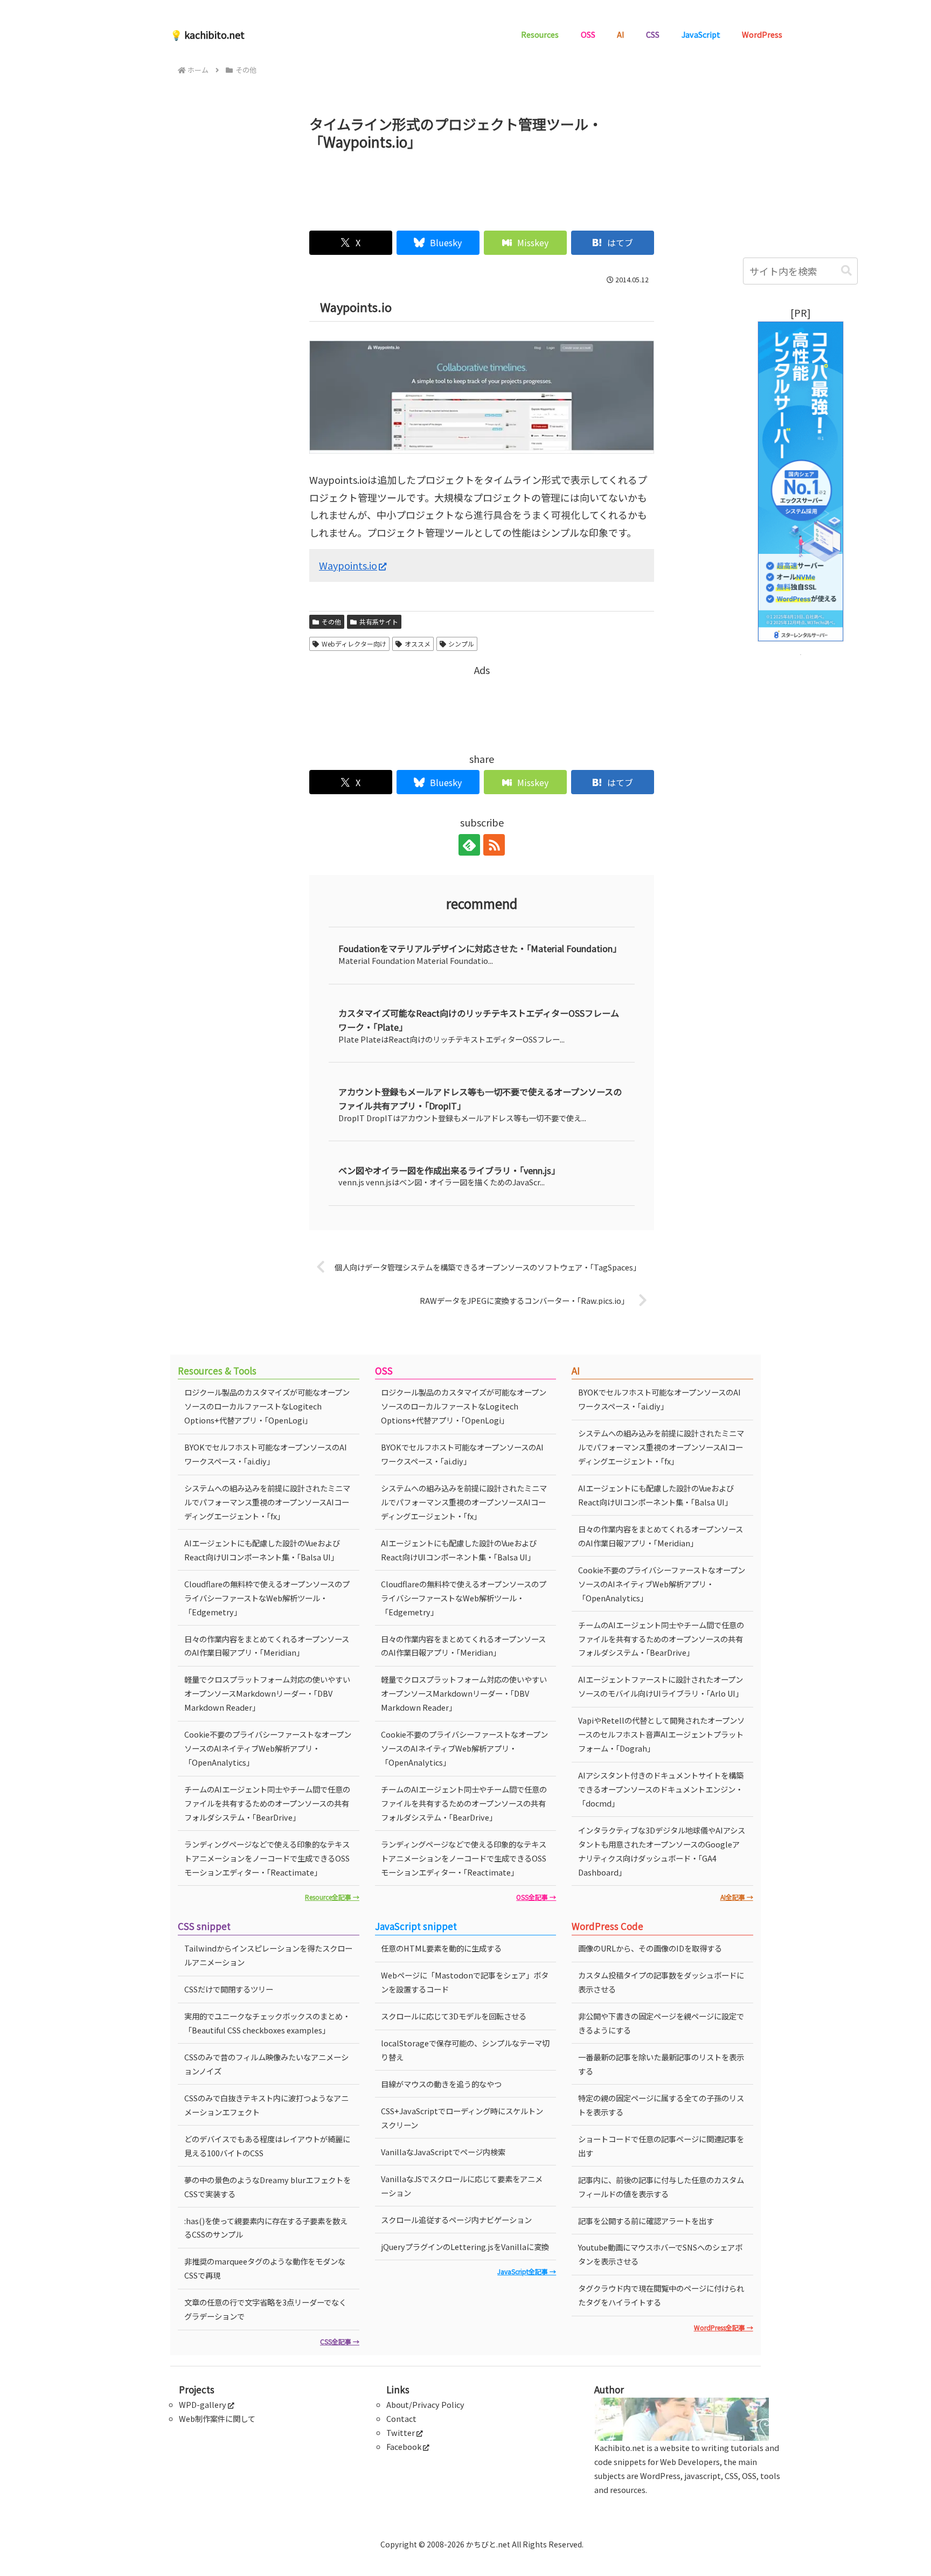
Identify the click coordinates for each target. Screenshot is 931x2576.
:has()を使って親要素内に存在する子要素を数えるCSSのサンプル (266, 2228)
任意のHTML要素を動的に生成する (441, 1948)
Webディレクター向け (354, 644)
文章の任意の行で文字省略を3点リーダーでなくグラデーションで (265, 2309)
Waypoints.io (348, 565)
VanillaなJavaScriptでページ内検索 (443, 2152)
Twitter (401, 2432)
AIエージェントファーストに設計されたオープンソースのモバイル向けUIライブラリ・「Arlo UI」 (661, 1686)
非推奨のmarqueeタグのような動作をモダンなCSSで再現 (265, 2268)
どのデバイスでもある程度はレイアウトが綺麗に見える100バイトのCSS (267, 2146)
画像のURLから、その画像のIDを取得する (650, 1948)
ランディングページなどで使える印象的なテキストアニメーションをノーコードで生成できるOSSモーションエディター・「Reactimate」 (267, 1858)
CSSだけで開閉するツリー (229, 1989)
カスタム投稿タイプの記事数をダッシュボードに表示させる (661, 1982)
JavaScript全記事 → (527, 2271)
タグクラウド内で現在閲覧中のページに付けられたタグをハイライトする (661, 2295)
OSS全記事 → (536, 1897)
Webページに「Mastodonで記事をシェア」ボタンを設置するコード (465, 1982)
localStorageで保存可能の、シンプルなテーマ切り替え (465, 2050)
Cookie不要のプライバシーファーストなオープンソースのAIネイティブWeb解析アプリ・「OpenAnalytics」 (268, 1748)
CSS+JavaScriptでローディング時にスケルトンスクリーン (462, 2118)
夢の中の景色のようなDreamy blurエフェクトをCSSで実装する (268, 2187)
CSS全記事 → (340, 2341)
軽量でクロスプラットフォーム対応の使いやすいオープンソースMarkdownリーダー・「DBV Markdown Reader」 (267, 1693)
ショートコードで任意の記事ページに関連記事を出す (661, 2146)
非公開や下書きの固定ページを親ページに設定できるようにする (661, 2023)
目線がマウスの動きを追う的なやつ (441, 2084)
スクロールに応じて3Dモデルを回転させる (454, 2016)
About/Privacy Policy (425, 2404)
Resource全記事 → (332, 1897)
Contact (401, 2418)
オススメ (418, 644)
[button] (846, 271)
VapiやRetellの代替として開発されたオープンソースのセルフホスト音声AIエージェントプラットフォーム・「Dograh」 (661, 1734)
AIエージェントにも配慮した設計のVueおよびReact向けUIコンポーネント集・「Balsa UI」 (262, 1550)
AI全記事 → (737, 1897)
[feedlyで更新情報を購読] (469, 845)
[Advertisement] (482, 186)
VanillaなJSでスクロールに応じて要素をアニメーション (462, 2186)
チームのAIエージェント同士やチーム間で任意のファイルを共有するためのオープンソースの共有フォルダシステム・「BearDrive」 (267, 1803)
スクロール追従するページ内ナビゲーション (456, 2220)
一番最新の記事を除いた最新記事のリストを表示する (661, 2064)
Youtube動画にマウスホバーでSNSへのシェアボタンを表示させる (660, 2254)
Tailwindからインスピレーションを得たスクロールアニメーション (268, 1955)
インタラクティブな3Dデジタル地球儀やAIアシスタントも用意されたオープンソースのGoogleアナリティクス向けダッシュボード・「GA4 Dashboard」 (662, 1851)
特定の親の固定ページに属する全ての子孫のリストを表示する (661, 2105)
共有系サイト (379, 622)
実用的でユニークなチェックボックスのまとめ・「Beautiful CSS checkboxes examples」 (267, 2023)
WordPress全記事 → (724, 2327)
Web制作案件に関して (217, 2418)
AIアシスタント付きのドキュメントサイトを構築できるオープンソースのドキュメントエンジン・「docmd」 (661, 1789)
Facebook (404, 2446)
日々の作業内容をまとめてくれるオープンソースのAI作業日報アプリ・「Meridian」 (267, 1646)
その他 (331, 622)
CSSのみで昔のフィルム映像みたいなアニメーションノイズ (266, 2064)
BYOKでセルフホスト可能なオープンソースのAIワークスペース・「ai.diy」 (266, 1454)
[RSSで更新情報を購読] (494, 845)
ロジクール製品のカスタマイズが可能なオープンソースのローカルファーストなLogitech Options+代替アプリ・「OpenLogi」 (267, 1406)
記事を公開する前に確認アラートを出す (646, 2221)
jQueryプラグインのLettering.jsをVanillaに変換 (465, 2247)
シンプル (461, 644)
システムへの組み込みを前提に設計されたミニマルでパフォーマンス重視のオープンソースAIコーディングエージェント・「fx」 (267, 1502)
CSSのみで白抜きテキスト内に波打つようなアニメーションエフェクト (266, 2105)
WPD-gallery (203, 2404)
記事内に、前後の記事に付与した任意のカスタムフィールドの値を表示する (661, 2187)
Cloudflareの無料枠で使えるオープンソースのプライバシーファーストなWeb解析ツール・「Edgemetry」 (267, 1598)
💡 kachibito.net (207, 34)
